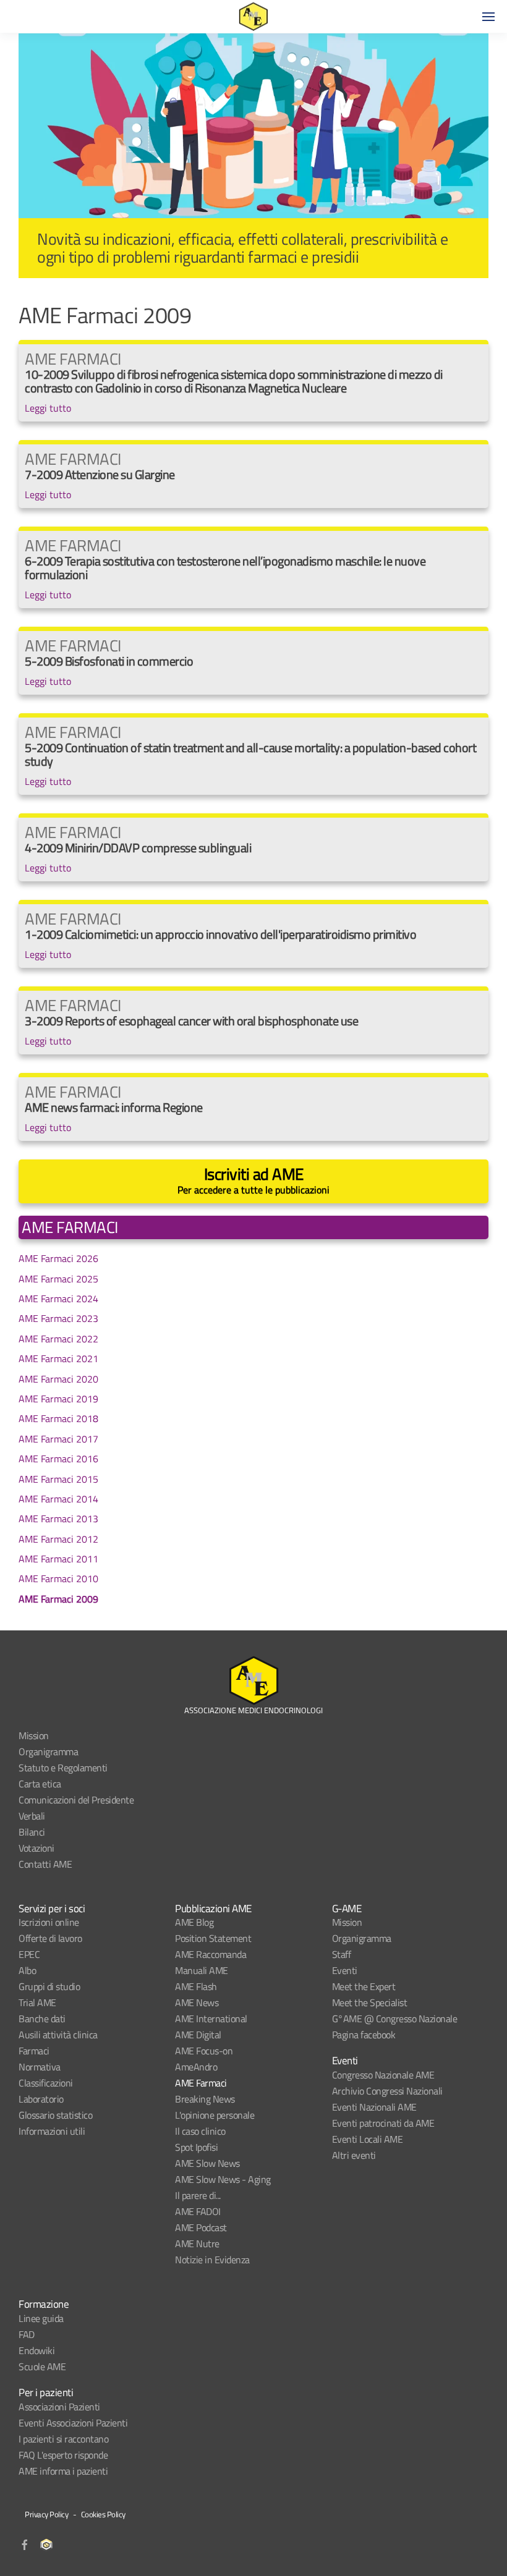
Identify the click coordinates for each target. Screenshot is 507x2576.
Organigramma (48, 1752)
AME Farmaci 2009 (58, 1599)
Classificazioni (46, 2083)
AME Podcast (201, 2227)
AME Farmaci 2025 (58, 1279)
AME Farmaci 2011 (58, 1559)
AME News (197, 2002)
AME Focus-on (204, 2051)
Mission (34, 1735)
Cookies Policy (103, 2514)
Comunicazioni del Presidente (76, 1800)
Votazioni (36, 1848)
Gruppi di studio (49, 1986)
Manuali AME (202, 1970)
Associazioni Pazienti (59, 2407)
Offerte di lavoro (50, 1938)
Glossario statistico (55, 2115)
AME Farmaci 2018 (58, 1418)
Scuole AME (42, 2366)
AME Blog (194, 1922)
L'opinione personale (215, 2115)
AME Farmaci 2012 (58, 1539)
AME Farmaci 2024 (58, 1299)
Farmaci (34, 2051)
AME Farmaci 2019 (58, 1399)
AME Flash (196, 1986)
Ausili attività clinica (58, 2035)
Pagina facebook (364, 2035)
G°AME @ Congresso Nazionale (395, 2019)
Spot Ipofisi (196, 2147)
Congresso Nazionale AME (383, 2075)
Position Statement (213, 1938)
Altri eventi (354, 2155)
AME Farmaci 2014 (58, 1499)
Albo (27, 1970)
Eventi (345, 1970)
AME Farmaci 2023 (58, 1318)
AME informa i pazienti (63, 2471)
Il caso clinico (200, 2131)
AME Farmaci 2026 (58, 1258)
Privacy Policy (46, 2514)
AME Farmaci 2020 (58, 1379)
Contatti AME (45, 1864)
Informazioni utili (52, 2131)
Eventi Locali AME (368, 2139)
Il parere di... (198, 2195)
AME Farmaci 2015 (58, 1479)
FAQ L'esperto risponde (63, 2455)
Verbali (32, 1816)
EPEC (29, 1954)
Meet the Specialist (370, 2002)
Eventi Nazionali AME (374, 2107)
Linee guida (41, 2318)
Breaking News (205, 2099)
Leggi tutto (48, 408)
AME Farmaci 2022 (58, 1339)
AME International (211, 2019)
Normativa (40, 2067)
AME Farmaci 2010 (58, 1578)
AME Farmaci (201, 2083)
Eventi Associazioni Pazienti (73, 2423)
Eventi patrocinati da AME (383, 2123)
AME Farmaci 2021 (58, 1358)
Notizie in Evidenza (212, 2260)
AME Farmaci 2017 (58, 1439)
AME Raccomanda (211, 1954)
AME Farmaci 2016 (58, 1459)
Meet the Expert (364, 1986)
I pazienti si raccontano (63, 2439)
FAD (27, 2334)
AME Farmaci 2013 (58, 1519)
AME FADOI (198, 2211)
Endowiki (36, 2350)
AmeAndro (196, 2067)
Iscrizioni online (49, 1922)
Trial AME (37, 2002)
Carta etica (40, 1784)
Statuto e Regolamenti (63, 1768)
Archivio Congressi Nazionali (387, 2091)
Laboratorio (41, 2099)
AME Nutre (197, 2243)
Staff (342, 1954)
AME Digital (198, 2035)
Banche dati (42, 2019)
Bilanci (32, 1832)
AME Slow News (207, 2163)
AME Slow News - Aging (223, 2179)
